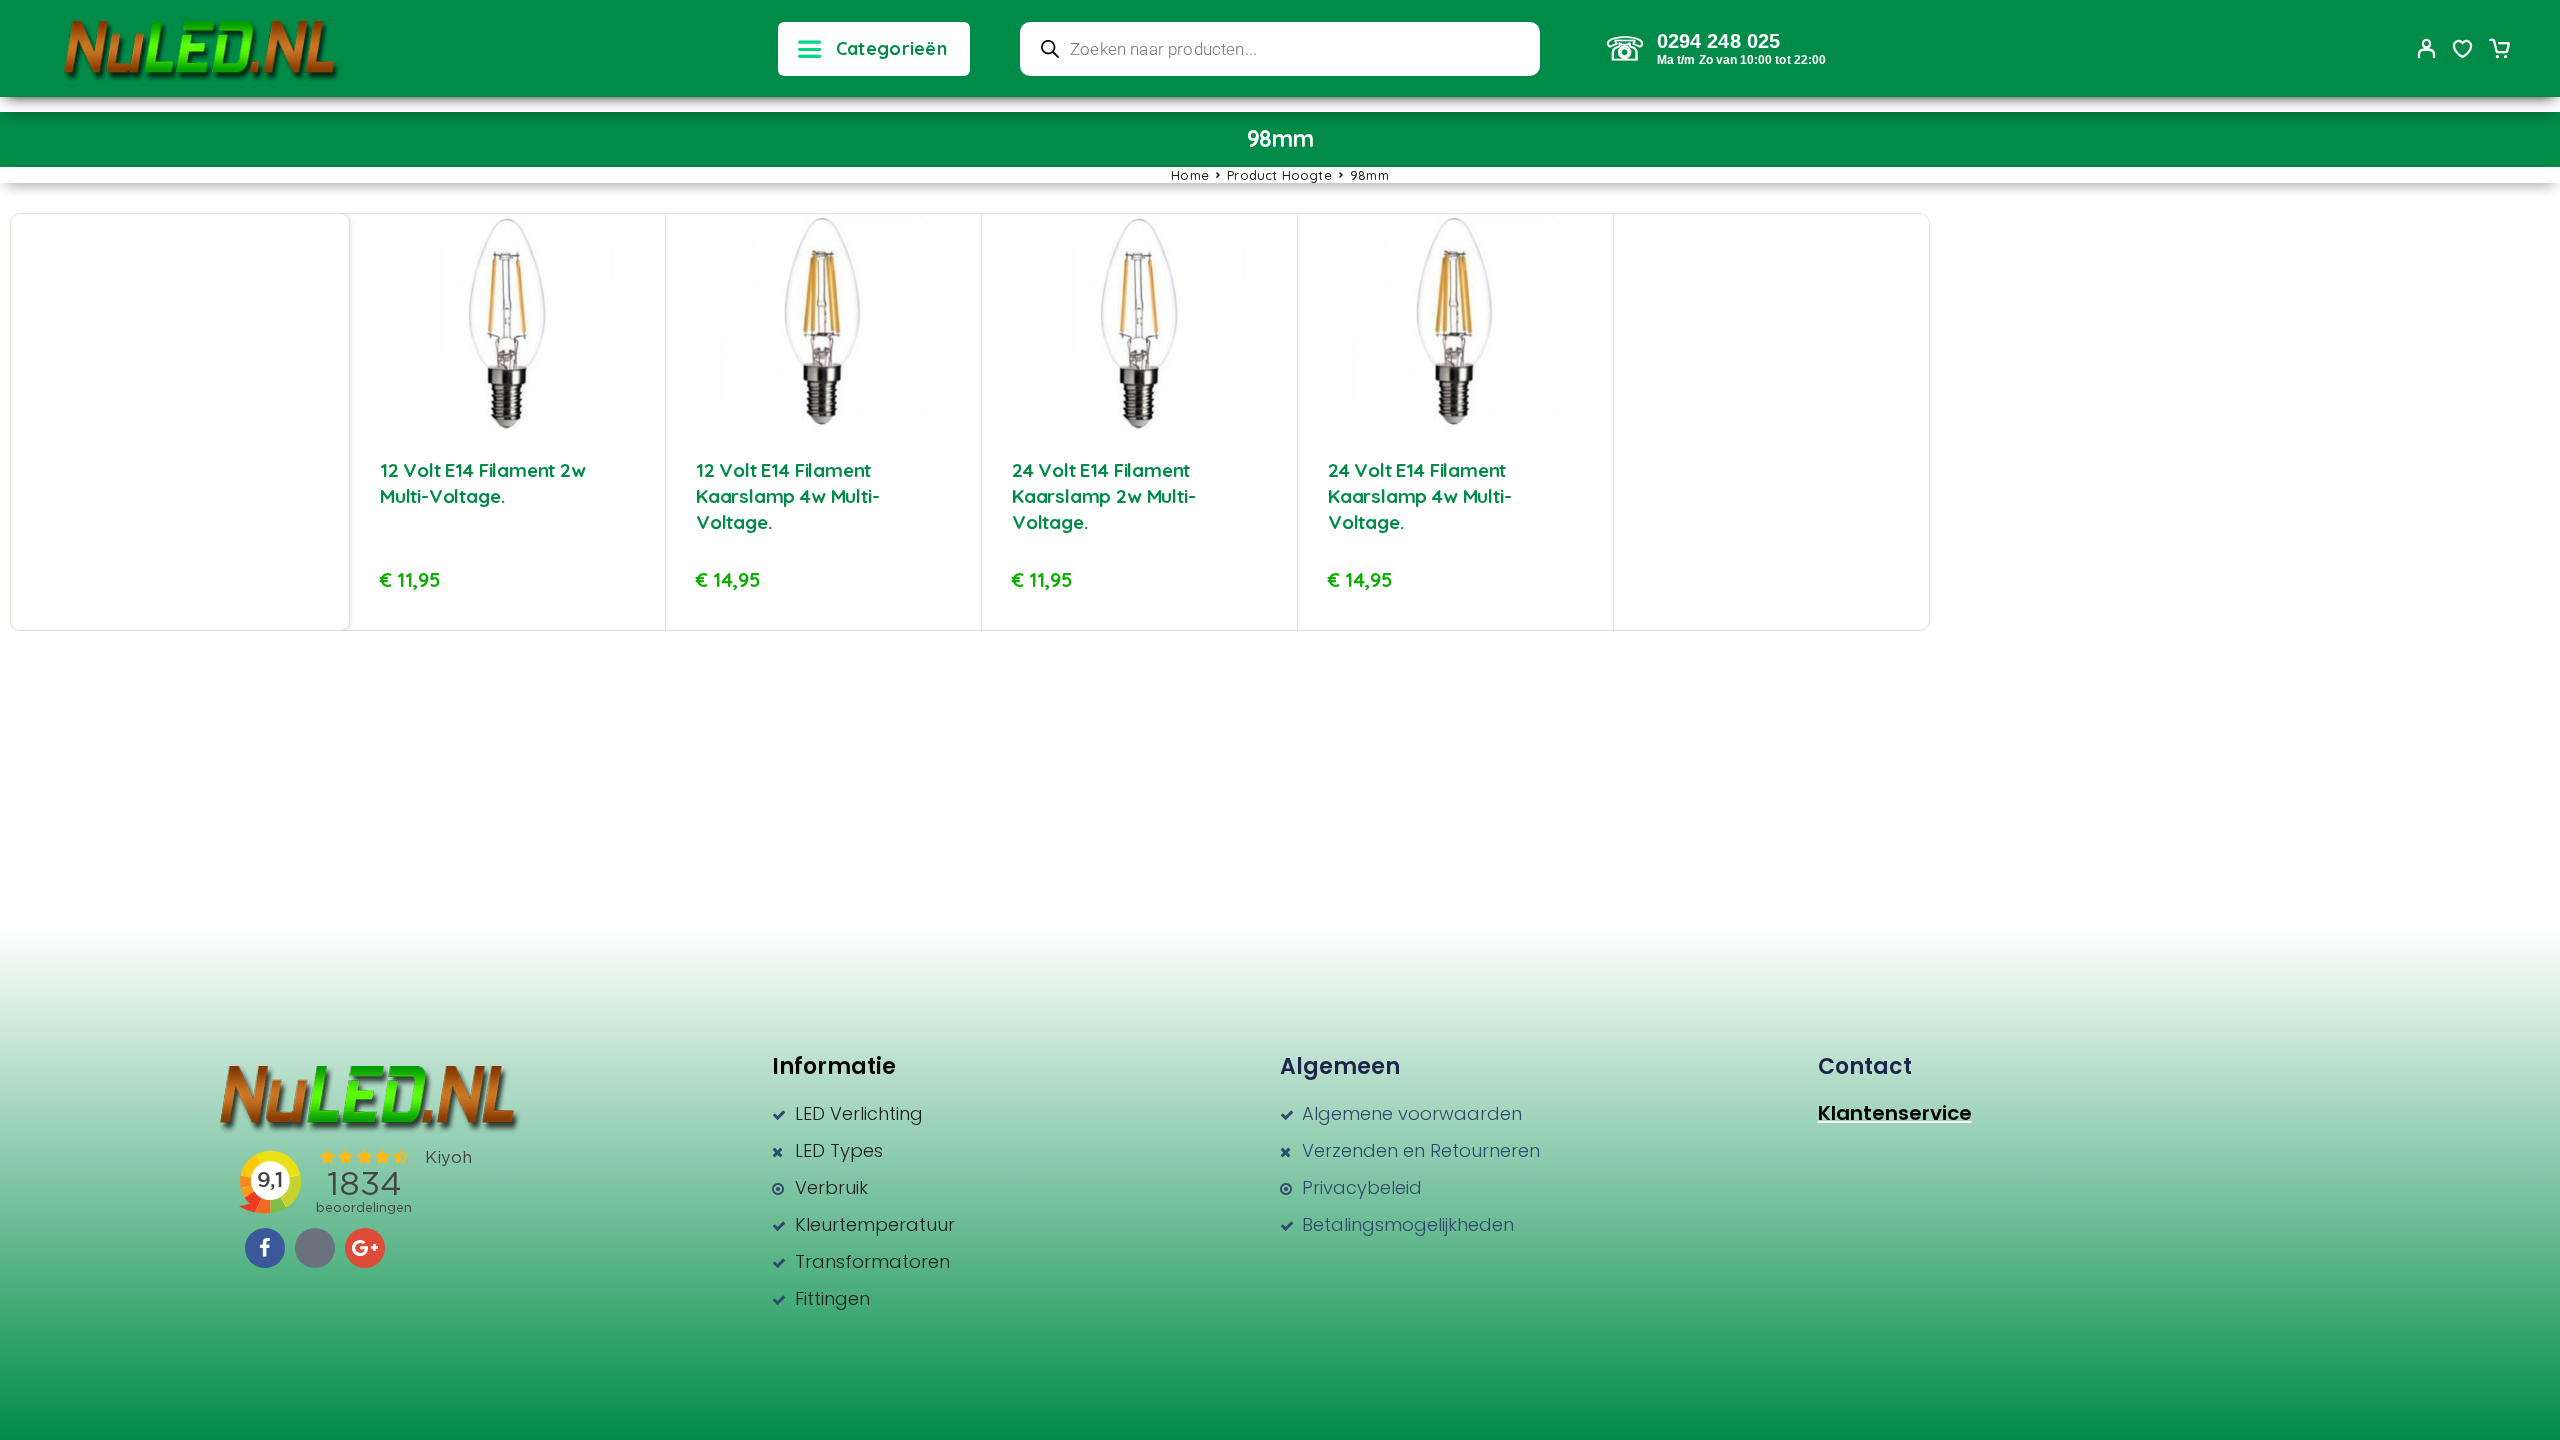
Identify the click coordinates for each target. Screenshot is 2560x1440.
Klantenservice (1895, 1113)
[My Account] (2427, 48)
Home (1190, 175)
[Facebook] (265, 1248)
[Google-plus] (365, 1248)
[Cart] (2499, 51)
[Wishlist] (2463, 51)
